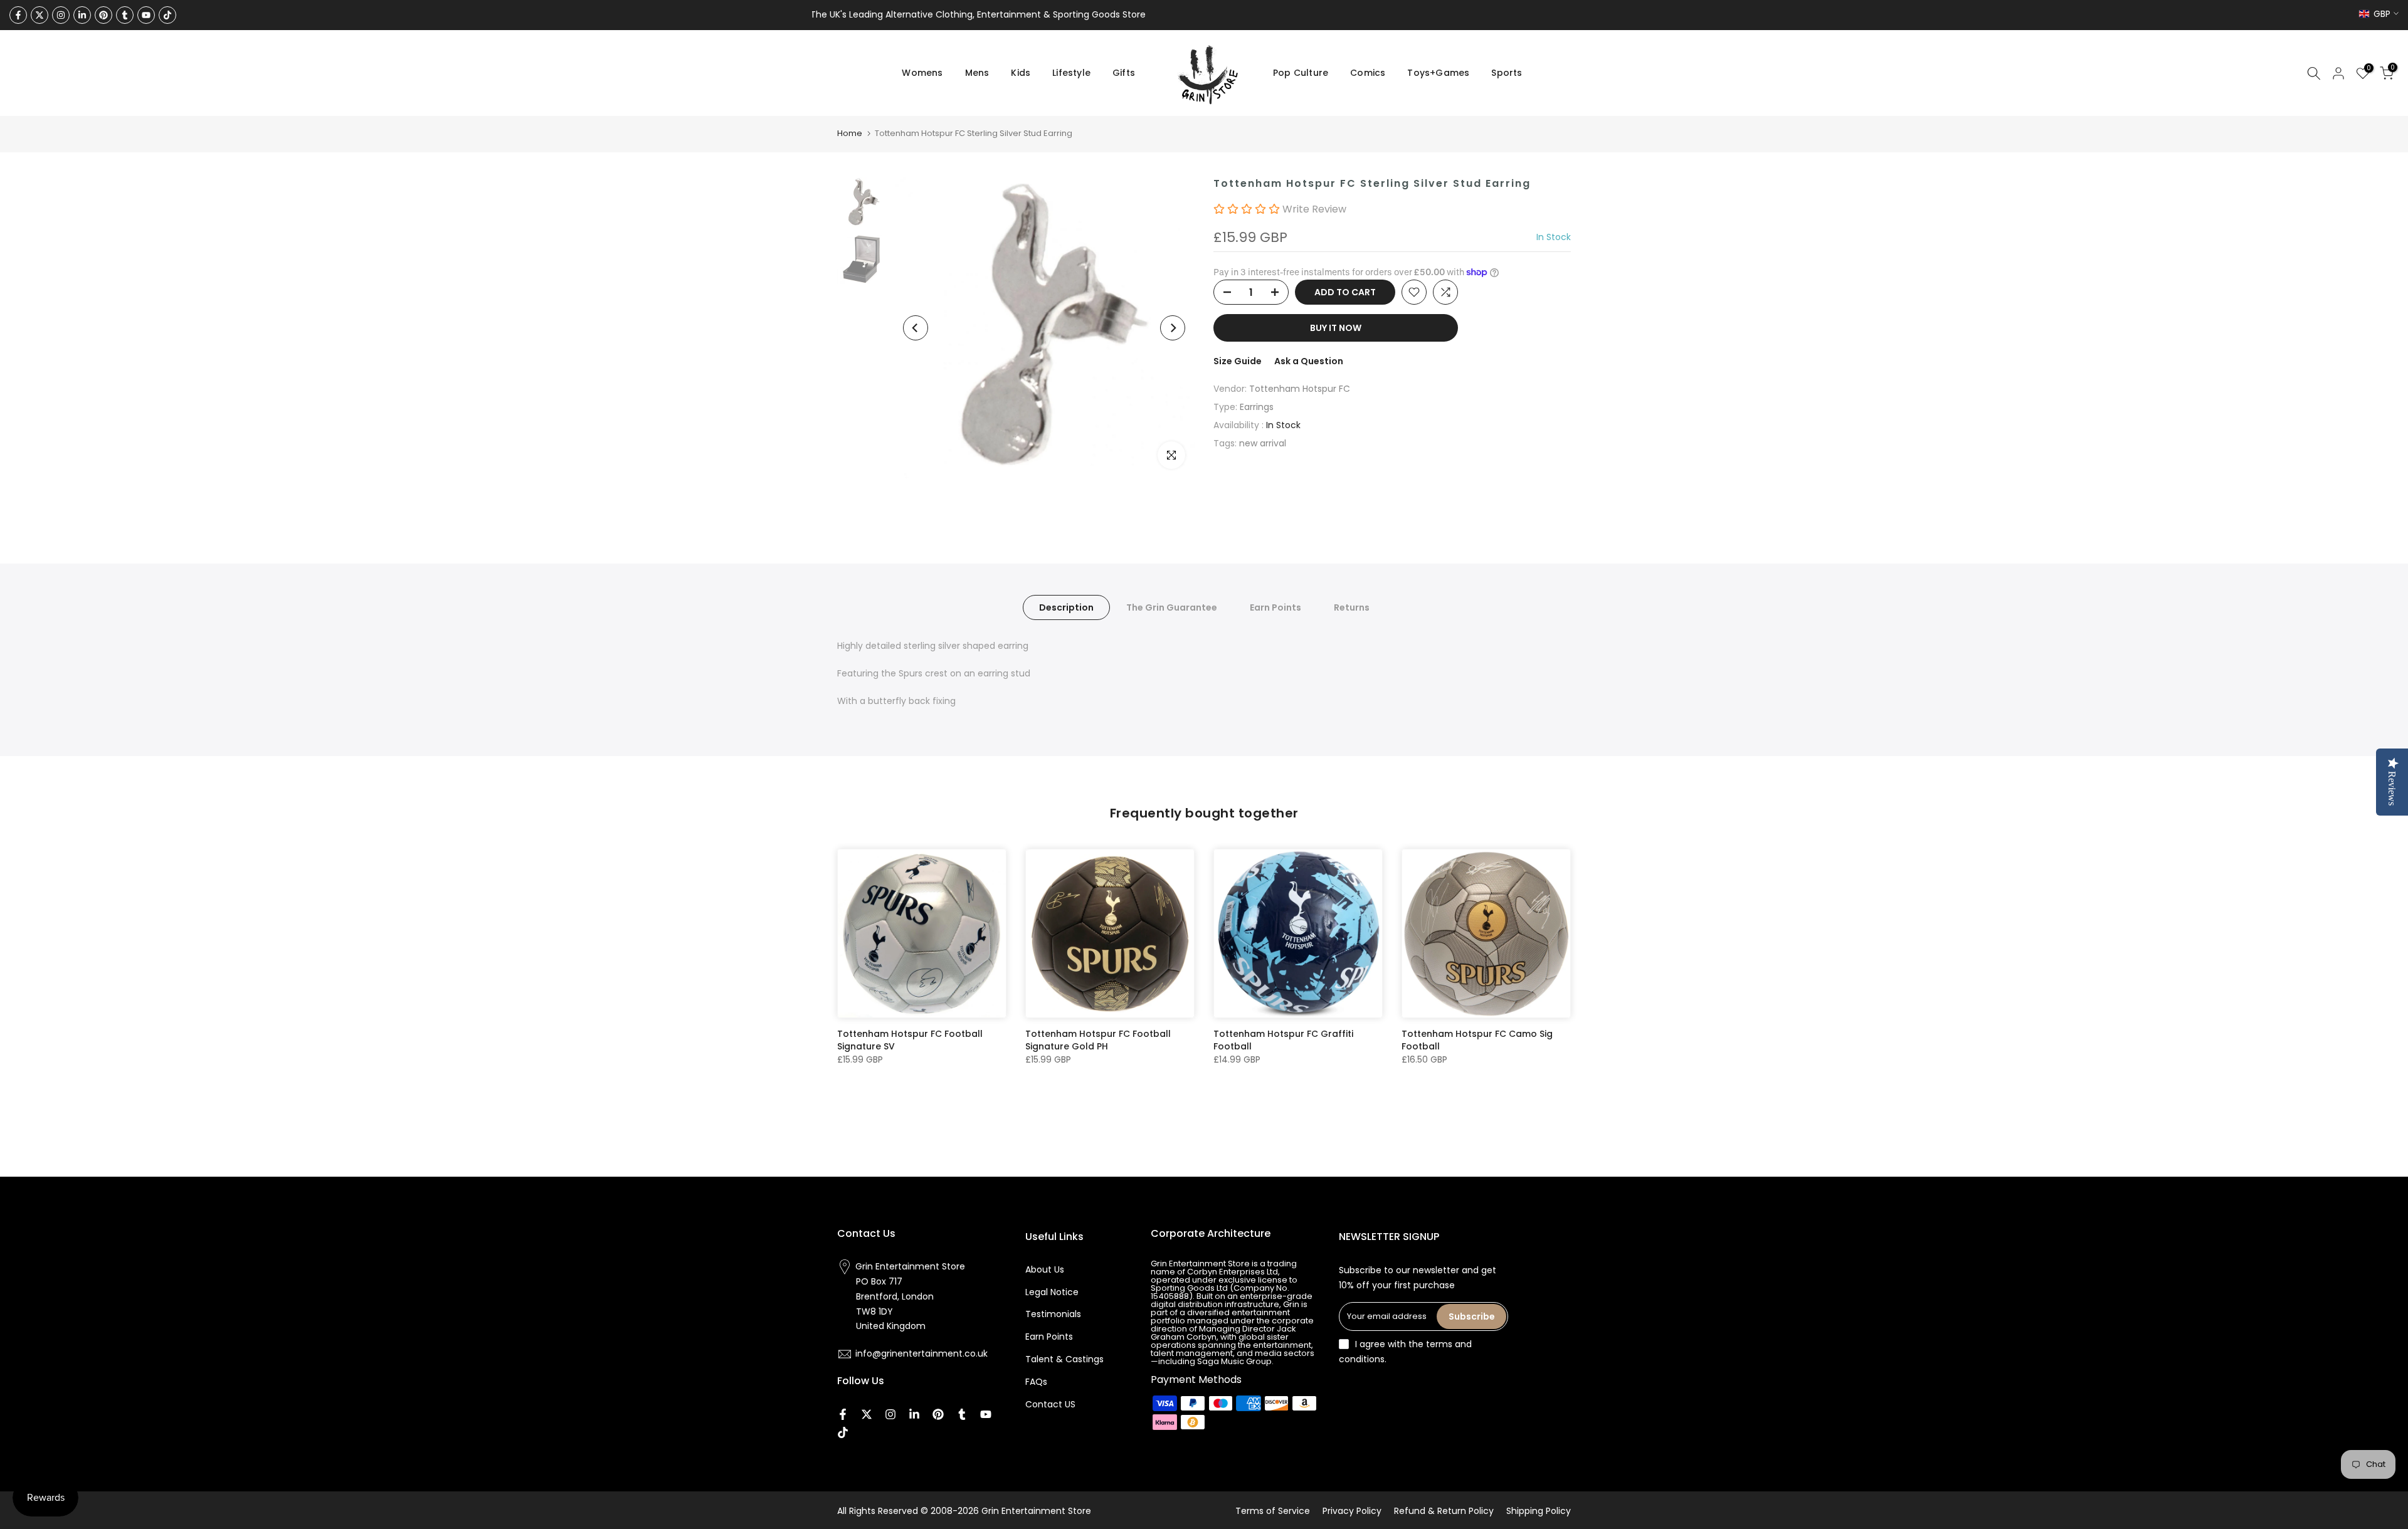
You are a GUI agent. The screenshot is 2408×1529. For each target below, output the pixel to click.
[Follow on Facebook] (18, 15)
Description (1066, 607)
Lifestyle (1071, 73)
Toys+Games (1438, 73)
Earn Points (1275, 607)
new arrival (1263, 443)
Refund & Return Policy (1444, 1511)
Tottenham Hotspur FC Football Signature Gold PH (1098, 1040)
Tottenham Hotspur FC (1300, 389)
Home (850, 133)
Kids (1021, 73)
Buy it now (1336, 328)
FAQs (1036, 1382)
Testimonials (1053, 1314)
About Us (1045, 1269)
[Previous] (916, 328)
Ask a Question (1309, 361)
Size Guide (1238, 361)
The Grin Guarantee (1172, 607)
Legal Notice (1052, 1291)
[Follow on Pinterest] (103, 15)
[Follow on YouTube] (146, 15)
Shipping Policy (1539, 1511)
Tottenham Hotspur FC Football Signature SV (910, 1040)
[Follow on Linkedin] (82, 15)
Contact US (1050, 1404)
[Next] (1173, 328)
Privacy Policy (1352, 1511)
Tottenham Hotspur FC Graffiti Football (1283, 1040)
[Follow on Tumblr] (125, 15)
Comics (1368, 73)
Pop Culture (1301, 73)
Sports (1507, 73)
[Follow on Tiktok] (167, 15)
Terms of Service (1273, 1511)
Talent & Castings (1064, 1359)
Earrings (1257, 407)
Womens (922, 73)
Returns (1352, 607)
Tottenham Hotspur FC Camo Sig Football (1477, 1040)
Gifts (1124, 73)
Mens (977, 73)
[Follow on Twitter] (40, 15)
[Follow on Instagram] (61, 15)
